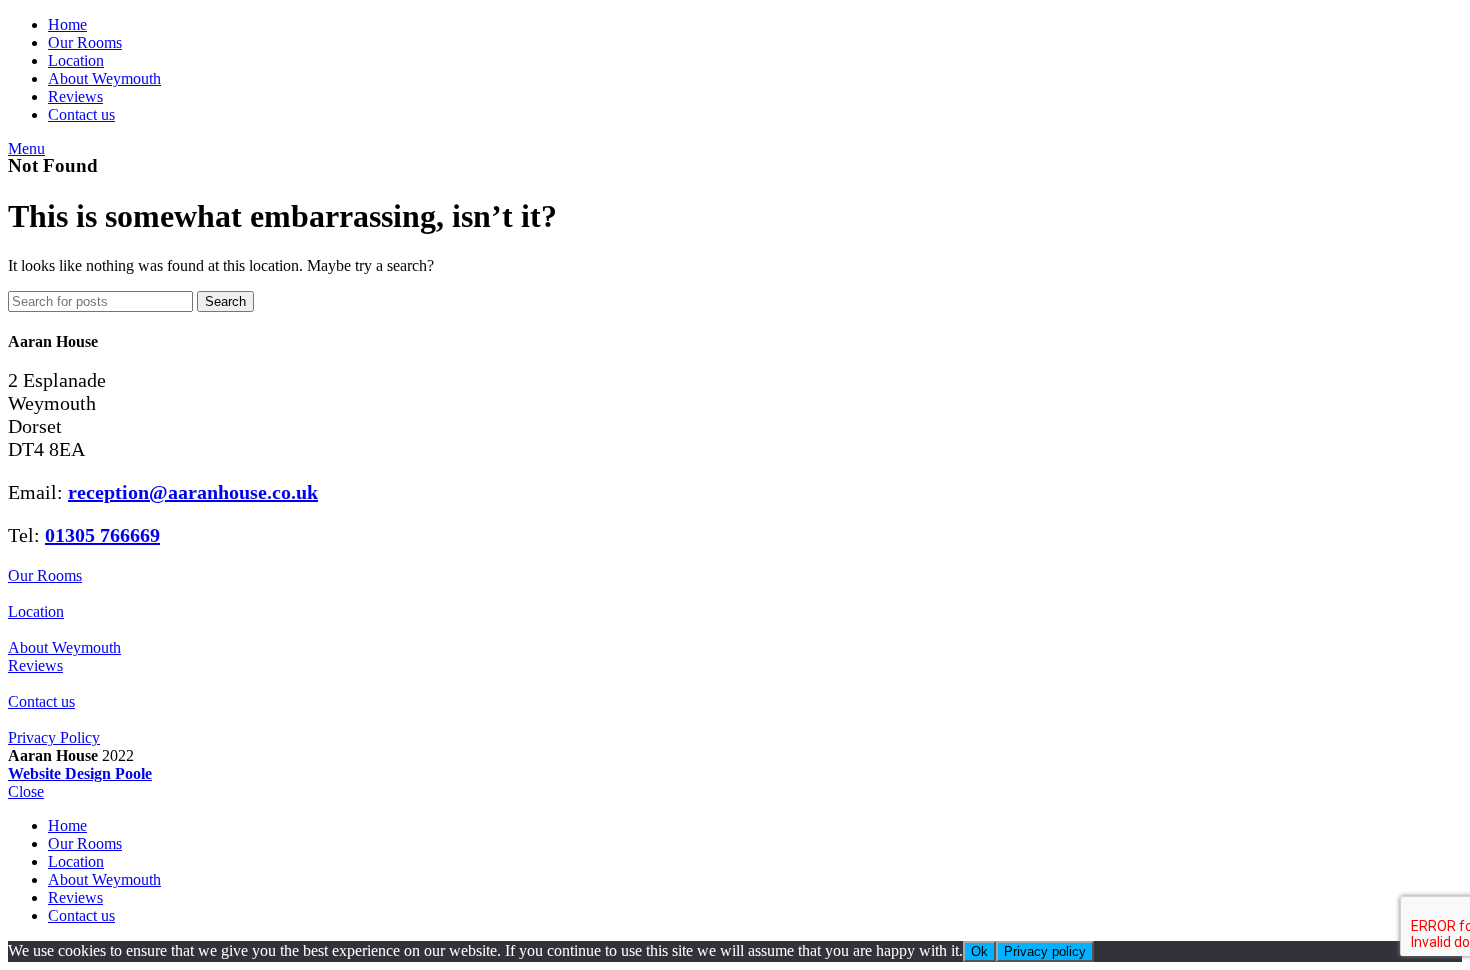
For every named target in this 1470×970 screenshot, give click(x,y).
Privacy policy (1045, 951)
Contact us (41, 701)
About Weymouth (64, 647)
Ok (979, 951)
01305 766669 (102, 535)
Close (26, 791)
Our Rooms (45, 575)
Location (36, 611)
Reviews (35, 665)
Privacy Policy (54, 737)
